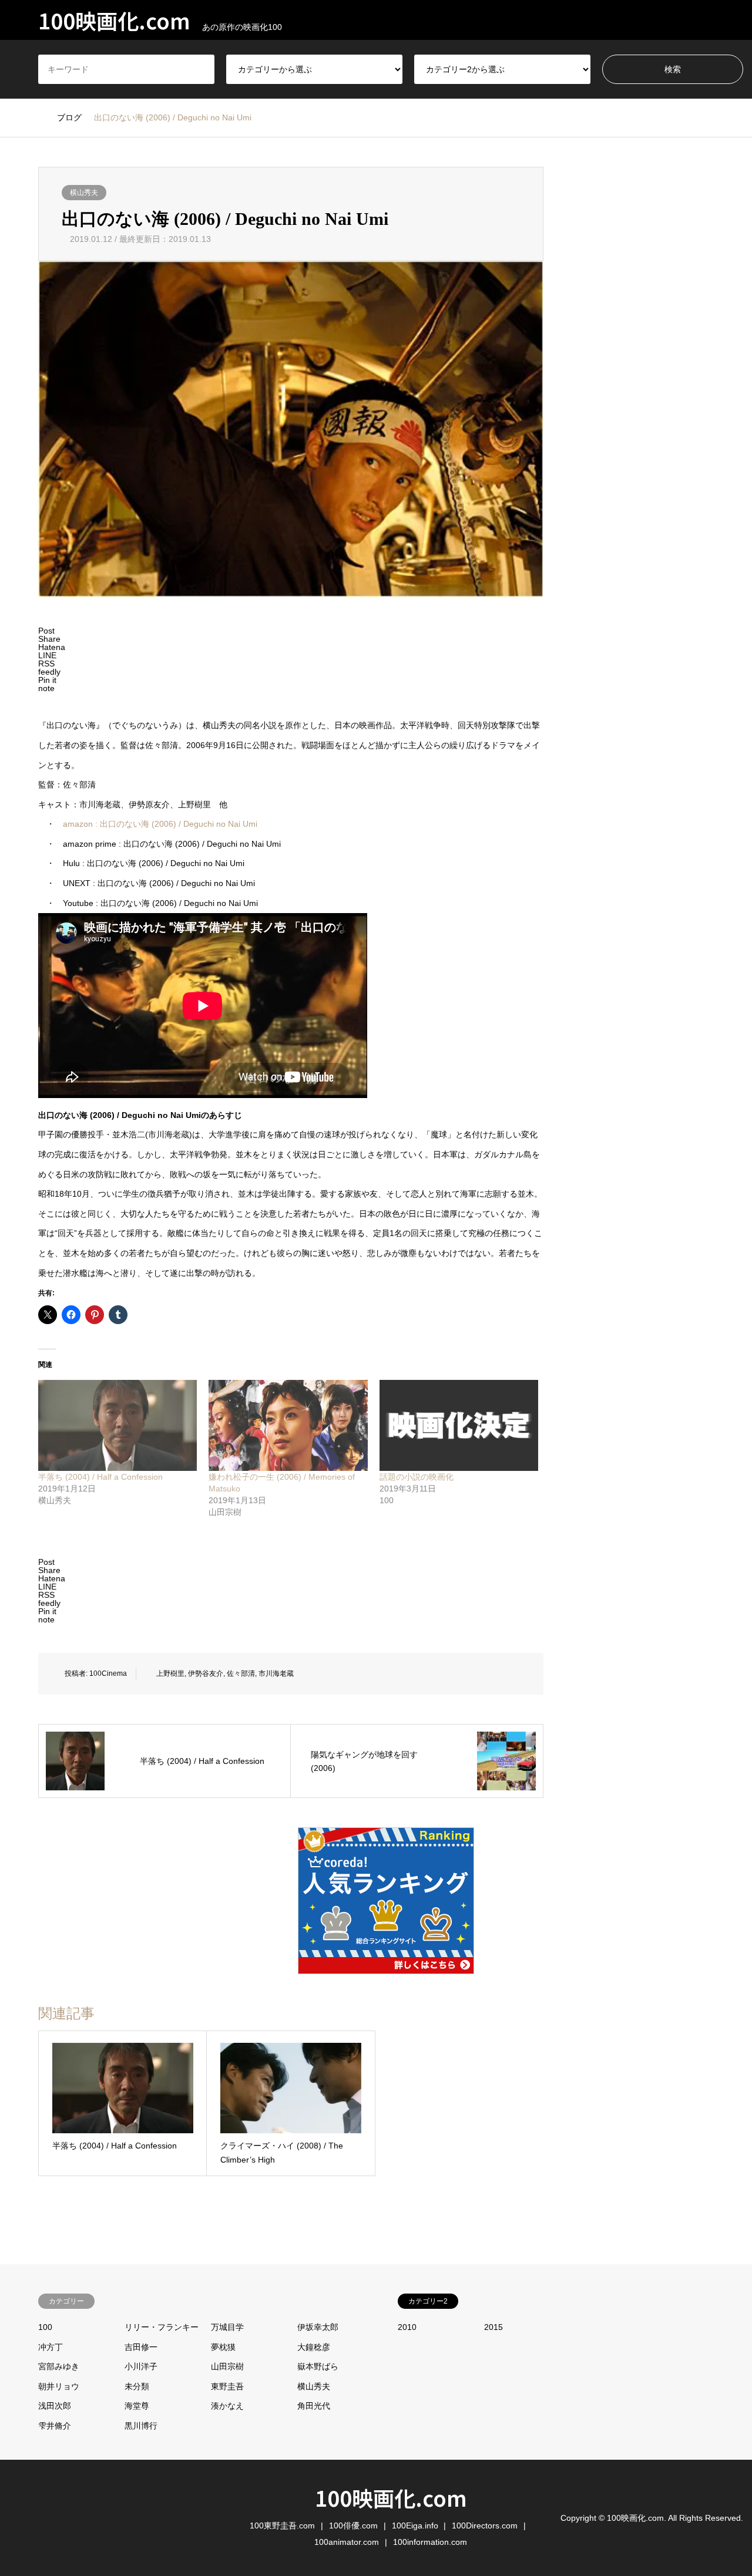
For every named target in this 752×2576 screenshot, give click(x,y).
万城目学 (227, 2327)
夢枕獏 (223, 2347)
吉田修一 (141, 2347)
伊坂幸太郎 (318, 2327)
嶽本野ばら (318, 2366)
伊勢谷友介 (206, 1673)
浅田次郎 (55, 2406)
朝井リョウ (59, 2386)
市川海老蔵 (276, 1673)
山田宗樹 (227, 2366)
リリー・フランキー (162, 2327)
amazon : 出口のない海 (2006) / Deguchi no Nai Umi (160, 824)
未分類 (137, 2386)
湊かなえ (227, 2406)
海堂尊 (137, 2406)
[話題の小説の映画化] (459, 1425)
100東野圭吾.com (282, 2526)
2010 (407, 2327)
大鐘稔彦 (314, 2347)
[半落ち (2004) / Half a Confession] (117, 1425)
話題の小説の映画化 (417, 1477)
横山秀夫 (84, 193)
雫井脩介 (55, 2426)
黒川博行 (141, 2426)
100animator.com (347, 2542)
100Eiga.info (415, 2526)
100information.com (430, 2542)
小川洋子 (141, 2366)
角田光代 (314, 2406)
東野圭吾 (227, 2386)
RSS (42, 2517)
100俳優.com (353, 2526)
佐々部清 (241, 1673)
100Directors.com (485, 2526)
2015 (493, 2327)
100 (45, 2327)
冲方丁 (51, 2347)
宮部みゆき (59, 2366)
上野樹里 (170, 1673)
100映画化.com (391, 2497)
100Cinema (108, 1673)
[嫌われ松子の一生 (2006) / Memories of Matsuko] (288, 1425)
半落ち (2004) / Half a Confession (100, 1477)
